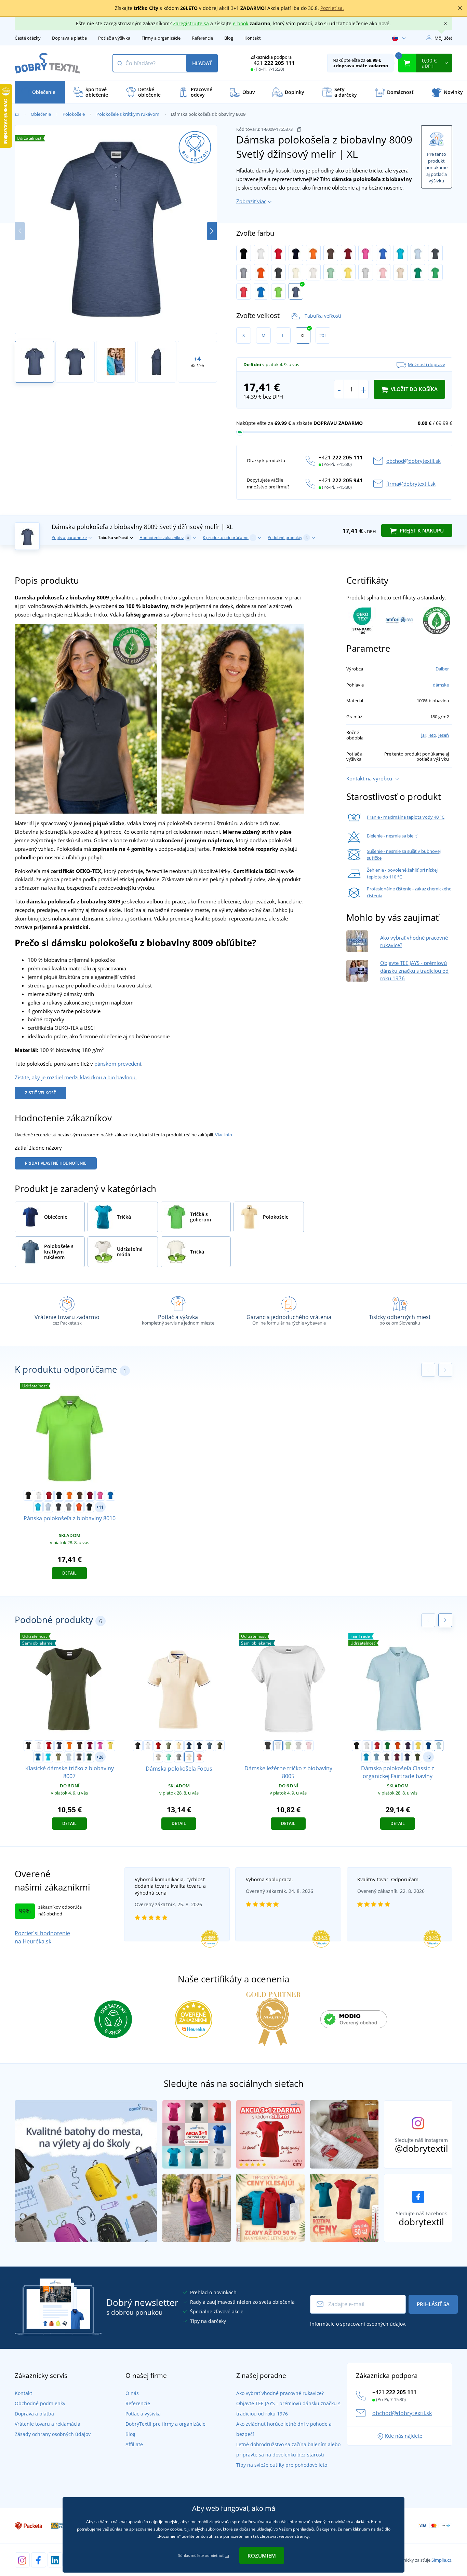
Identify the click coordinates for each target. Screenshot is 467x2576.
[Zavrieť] (460, 8)
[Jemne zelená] (288, 1746)
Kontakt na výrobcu (369, 778)
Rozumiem (262, 2556)
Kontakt (253, 38)
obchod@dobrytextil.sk (413, 461)
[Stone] (401, 272)
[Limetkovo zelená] (278, 291)
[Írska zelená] (418, 272)
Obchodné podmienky (40, 2403)
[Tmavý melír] (387, 1757)
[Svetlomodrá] (418, 253)
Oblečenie (41, 114)
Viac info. (224, 1135)
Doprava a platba (69, 38)
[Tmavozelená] (89, 1757)
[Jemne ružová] (383, 272)
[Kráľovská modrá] (383, 253)
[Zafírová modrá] (366, 1757)
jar (424, 735)
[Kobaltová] (261, 291)
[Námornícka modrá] (199, 1746)
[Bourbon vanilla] (179, 1746)
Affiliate (134, 2444)
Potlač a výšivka (114, 38)
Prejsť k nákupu (421, 530)
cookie (176, 2529)
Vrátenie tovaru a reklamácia (48, 2424)
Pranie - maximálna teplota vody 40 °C (406, 817)
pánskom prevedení (118, 1064)
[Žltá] (110, 1746)
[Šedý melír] (244, 272)
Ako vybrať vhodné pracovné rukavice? (280, 2393)
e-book (241, 23)
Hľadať (202, 63)
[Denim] (210, 1746)
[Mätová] (169, 1757)
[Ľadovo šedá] (158, 1757)
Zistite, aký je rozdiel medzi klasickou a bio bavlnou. (76, 1077)
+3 (428, 1757)
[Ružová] (366, 253)
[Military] (220, 1746)
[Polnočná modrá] (189, 1746)
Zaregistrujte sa (191, 23)
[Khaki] (58, 1757)
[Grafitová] (435, 253)
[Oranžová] (313, 253)
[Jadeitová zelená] (331, 272)
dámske (441, 685)
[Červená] (278, 253)
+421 (273, 63)
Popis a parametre (69, 537)
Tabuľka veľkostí (323, 316)
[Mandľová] (189, 1757)
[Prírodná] (313, 272)
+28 (100, 1757)
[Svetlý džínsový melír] (296, 291)
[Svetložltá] (348, 272)
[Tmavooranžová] (261, 272)
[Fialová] (408, 1746)
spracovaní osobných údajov (373, 2324)
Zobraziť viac (251, 201)
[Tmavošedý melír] (179, 1757)
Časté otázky (28, 38)
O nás (132, 2393)
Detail (69, 1573)
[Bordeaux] (397, 1757)
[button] (212, 231)
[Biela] (261, 253)
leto (432, 735)
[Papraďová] (435, 272)
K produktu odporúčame (228, 537)
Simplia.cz (441, 2560)
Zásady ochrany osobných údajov (53, 2434)
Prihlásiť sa (433, 2304)
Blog (229, 38)
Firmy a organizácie (161, 38)
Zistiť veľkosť (41, 1093)
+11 (100, 1507)
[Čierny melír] (278, 272)
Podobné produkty (288, 537)
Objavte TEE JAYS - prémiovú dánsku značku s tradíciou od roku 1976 (414, 971)
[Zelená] (387, 1746)
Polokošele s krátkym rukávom (128, 114)
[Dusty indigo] (376, 1757)
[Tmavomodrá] (296, 253)
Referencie (202, 38)
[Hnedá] (331, 253)
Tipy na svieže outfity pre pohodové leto (282, 2465)
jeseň (444, 735)
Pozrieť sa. (332, 8)
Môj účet (443, 38)
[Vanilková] (296, 272)
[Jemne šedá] (366, 272)
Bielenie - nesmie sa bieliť (392, 836)
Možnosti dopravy (426, 364)
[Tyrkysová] (401, 253)
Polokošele (74, 114)
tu (227, 2555)
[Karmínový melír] (244, 291)
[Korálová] (199, 1757)
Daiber (442, 669)
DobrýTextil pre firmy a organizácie (165, 2424)
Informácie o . (358, 2324)
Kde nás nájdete (404, 2436)
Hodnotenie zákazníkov (164, 537)
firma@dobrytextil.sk (411, 484)
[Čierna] (244, 253)
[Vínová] (348, 253)
